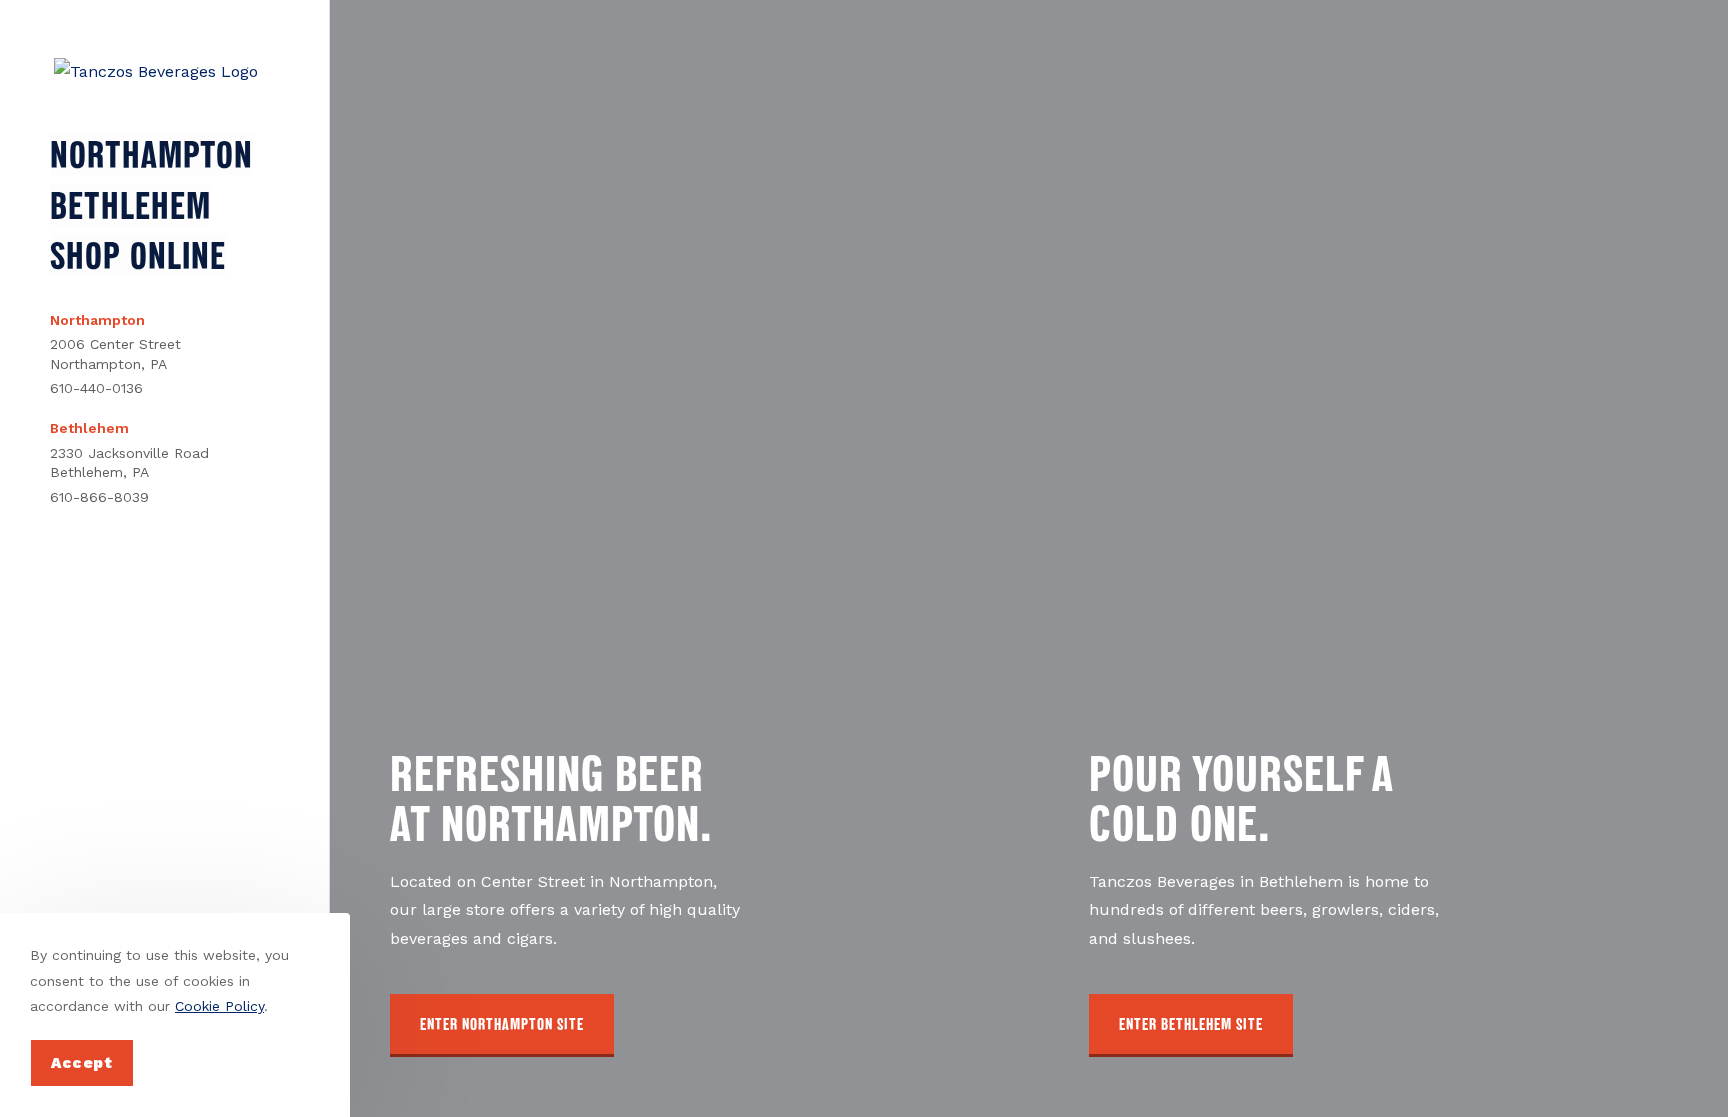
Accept (82, 1063)
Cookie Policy (219, 1006)
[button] (502, 1025)
